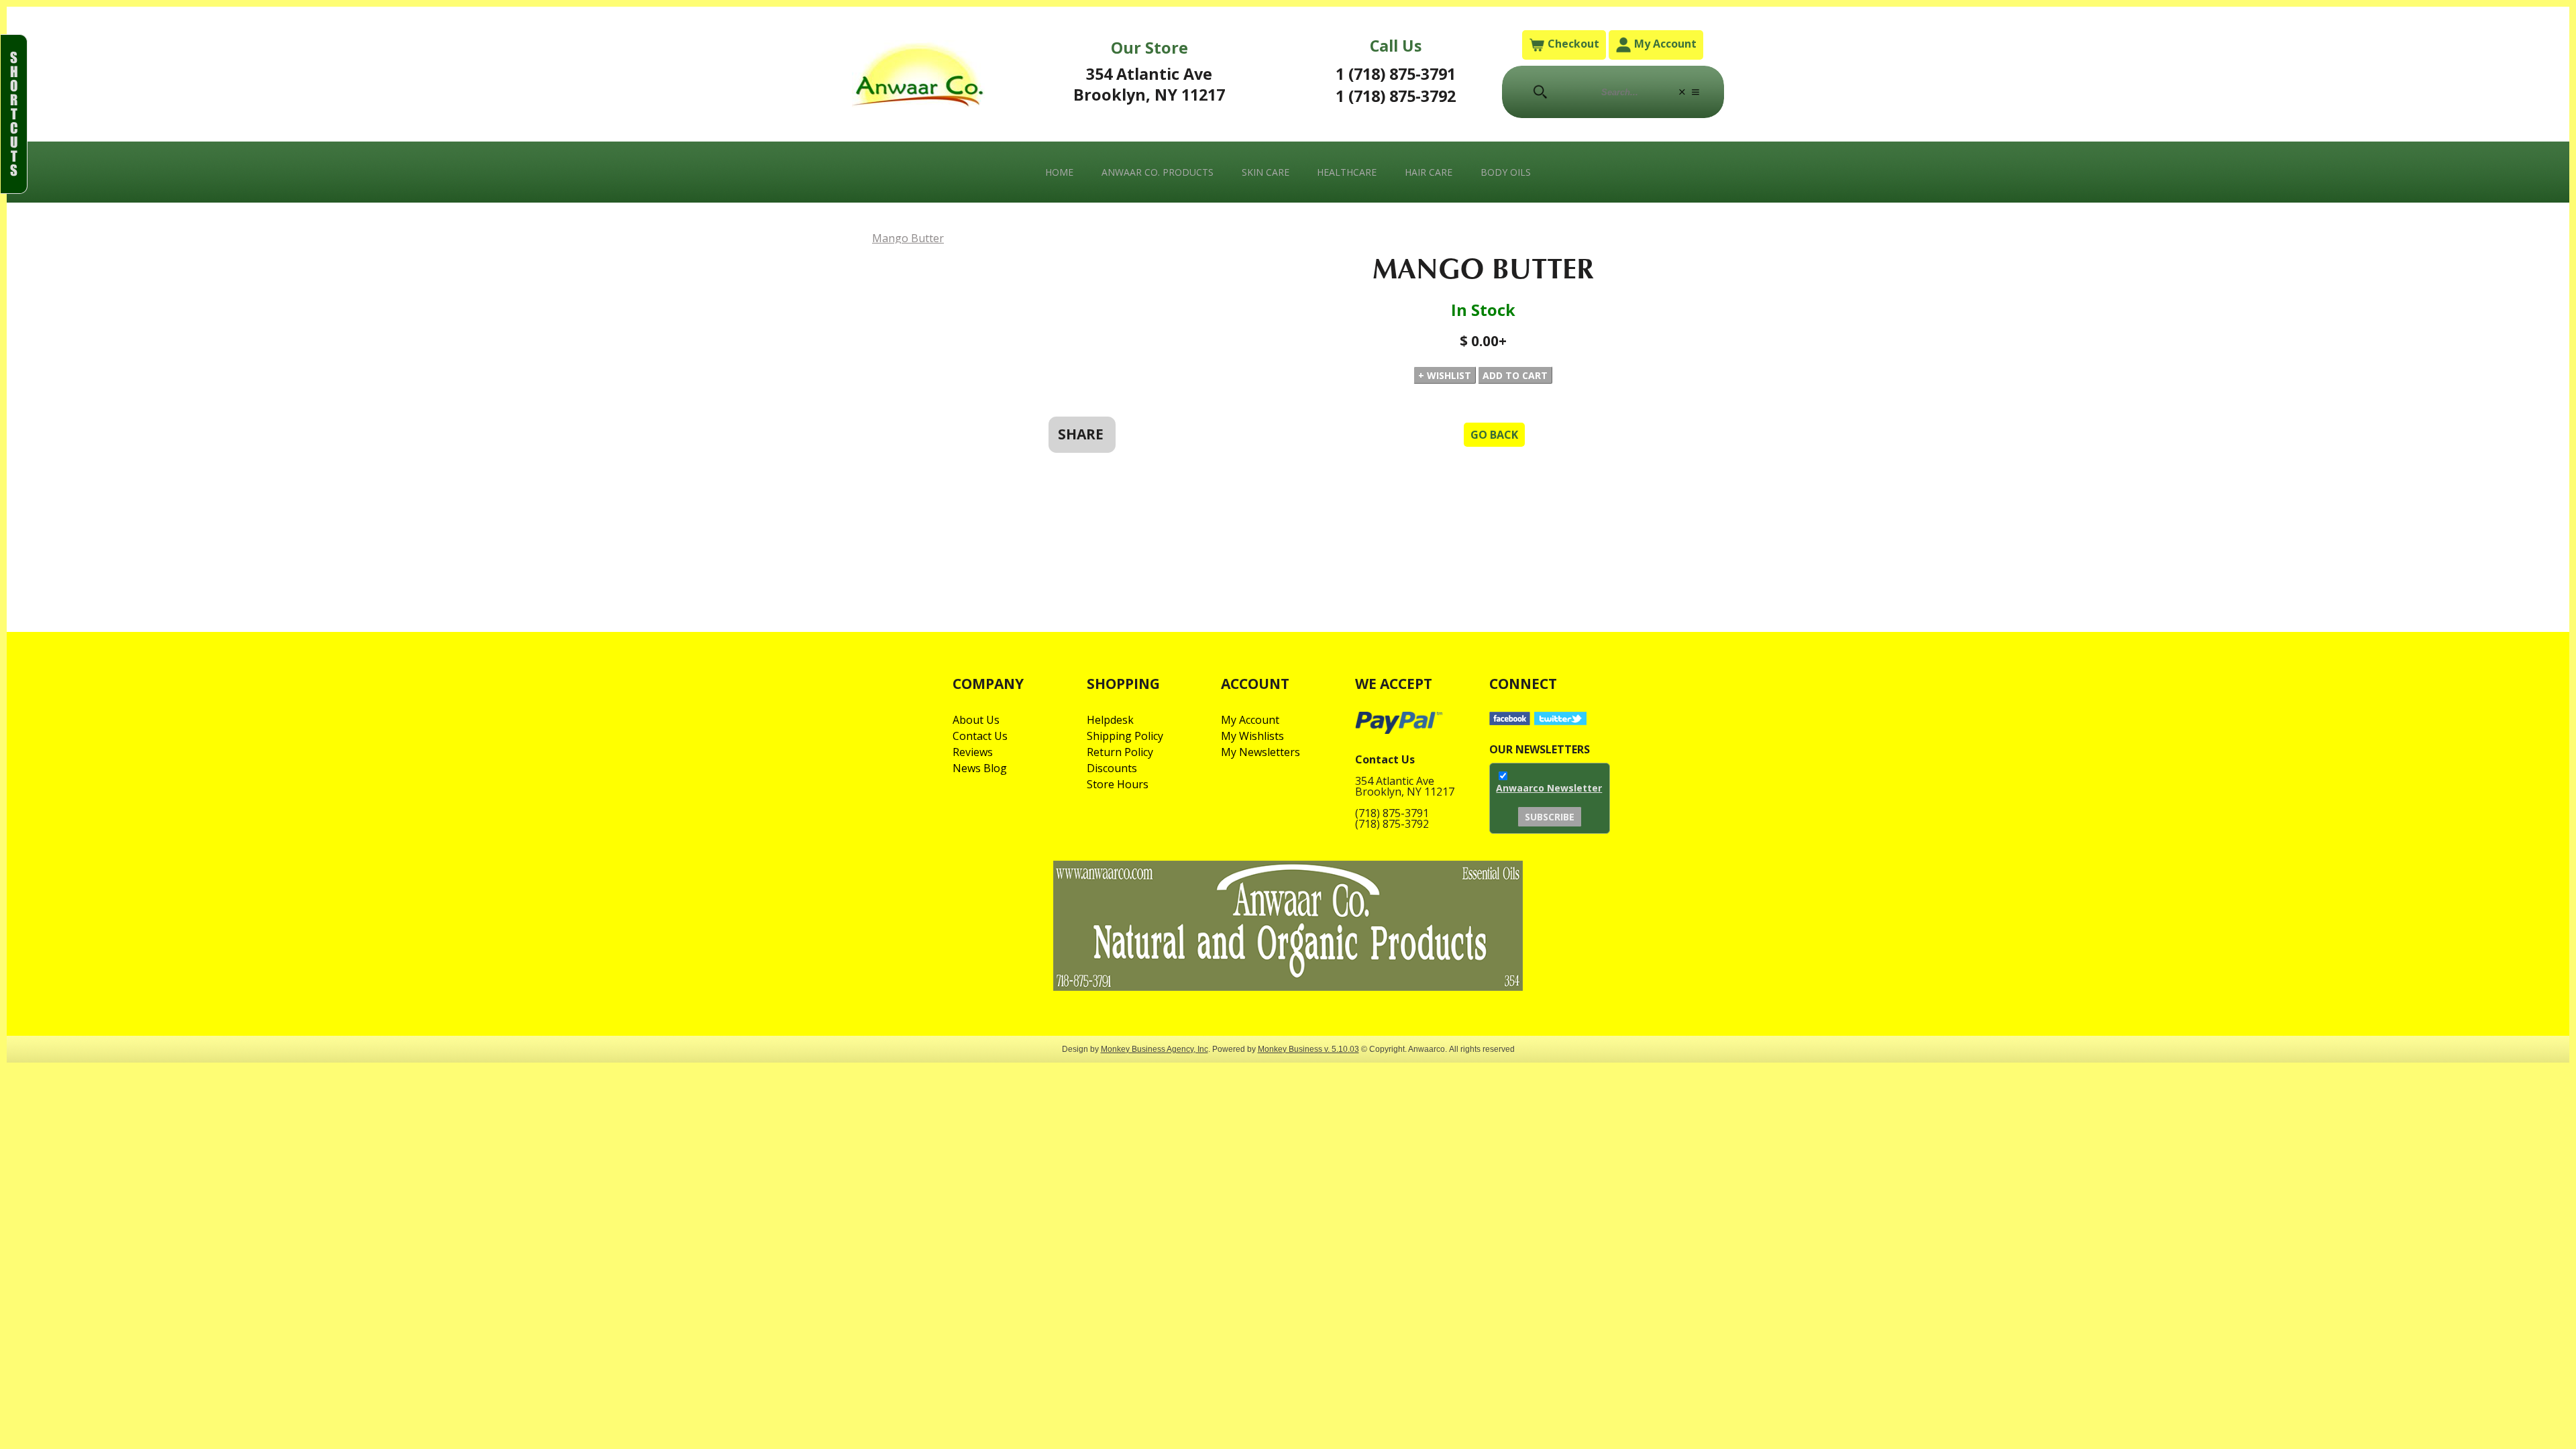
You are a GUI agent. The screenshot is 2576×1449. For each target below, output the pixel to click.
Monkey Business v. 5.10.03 (1308, 1049)
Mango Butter (908, 238)
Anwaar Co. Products (1158, 172)
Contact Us (980, 736)
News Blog (980, 768)
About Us (976, 720)
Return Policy (1120, 752)
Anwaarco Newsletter (1549, 788)
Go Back (1494, 435)
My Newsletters (1260, 752)
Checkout (1572, 44)
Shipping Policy (1125, 736)
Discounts (1112, 768)
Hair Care (1429, 172)
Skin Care (1266, 172)
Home (1059, 172)
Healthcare (1347, 172)
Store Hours (1118, 784)
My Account (1664, 44)
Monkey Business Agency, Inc (1155, 1049)
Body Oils (1506, 172)
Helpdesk (1110, 720)
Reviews (973, 752)
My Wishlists (1252, 736)
